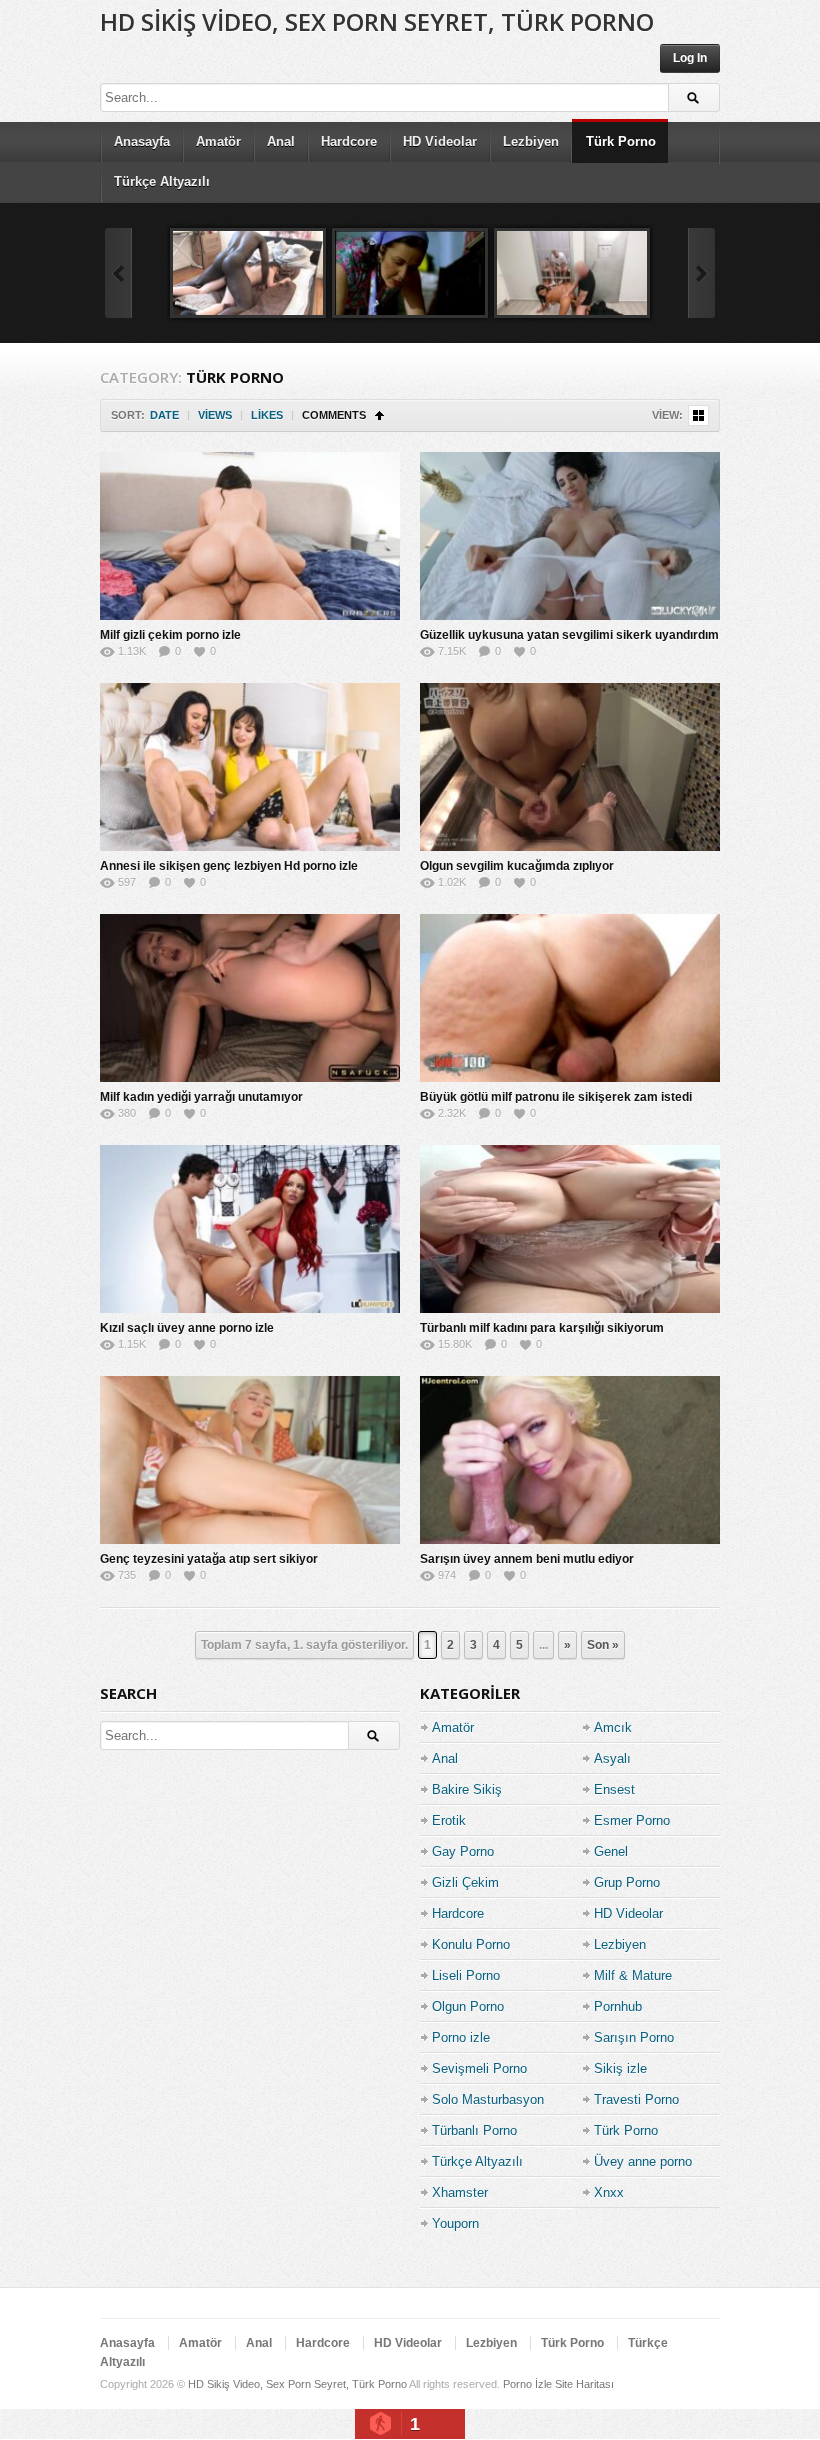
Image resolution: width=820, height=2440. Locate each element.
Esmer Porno (632, 1820)
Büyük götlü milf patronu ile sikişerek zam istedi (556, 1097)
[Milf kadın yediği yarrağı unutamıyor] (250, 998)
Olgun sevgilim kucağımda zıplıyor (517, 866)
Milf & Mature (633, 1975)
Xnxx (609, 2192)
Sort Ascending (379, 415)
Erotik (449, 1820)
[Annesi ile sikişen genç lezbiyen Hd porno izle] (250, 767)
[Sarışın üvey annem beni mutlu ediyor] (570, 1460)
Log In (690, 58)
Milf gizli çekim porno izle (170, 635)
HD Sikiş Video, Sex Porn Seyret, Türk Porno (377, 21)
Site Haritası (584, 2384)
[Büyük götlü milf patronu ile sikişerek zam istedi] (570, 998)
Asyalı (612, 1758)
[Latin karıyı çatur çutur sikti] (572, 273)
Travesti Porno (636, 2099)
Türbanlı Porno (474, 2130)
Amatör (218, 141)
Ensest (614, 1789)
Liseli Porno (466, 1975)
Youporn (455, 2223)
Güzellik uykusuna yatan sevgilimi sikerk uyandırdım (569, 635)
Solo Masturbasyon (488, 2099)
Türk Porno (621, 141)
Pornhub (618, 2006)
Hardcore (349, 141)
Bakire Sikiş (467, 1789)
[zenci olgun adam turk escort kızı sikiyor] (248, 273)
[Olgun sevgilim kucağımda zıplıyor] (570, 767)
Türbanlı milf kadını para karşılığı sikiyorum (542, 1328)
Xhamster (460, 2192)
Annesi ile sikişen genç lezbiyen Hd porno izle (229, 866)
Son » (603, 1645)
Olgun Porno (468, 2006)
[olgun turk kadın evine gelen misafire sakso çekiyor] (410, 273)
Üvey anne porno (643, 2161)
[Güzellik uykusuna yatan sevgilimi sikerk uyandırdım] (570, 536)
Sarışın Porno (634, 2037)
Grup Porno (627, 1882)
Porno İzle (527, 2384)
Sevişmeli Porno (479, 2068)
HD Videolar (440, 141)
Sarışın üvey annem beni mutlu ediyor (527, 1559)
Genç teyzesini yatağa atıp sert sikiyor (209, 1559)
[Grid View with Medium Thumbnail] (698, 415)
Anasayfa (142, 141)
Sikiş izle (620, 2068)
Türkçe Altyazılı (162, 181)
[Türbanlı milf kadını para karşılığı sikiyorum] (570, 1229)
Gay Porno (463, 1851)
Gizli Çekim (465, 1882)
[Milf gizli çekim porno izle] (250, 536)
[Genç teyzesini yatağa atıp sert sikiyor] (250, 1460)
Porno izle (461, 2037)
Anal (281, 141)
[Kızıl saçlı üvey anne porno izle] (250, 1229)
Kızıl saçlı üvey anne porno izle (187, 1328)
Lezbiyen (531, 141)
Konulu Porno (471, 1944)
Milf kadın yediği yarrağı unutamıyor (201, 1097)
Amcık (613, 1727)
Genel (611, 1851)
